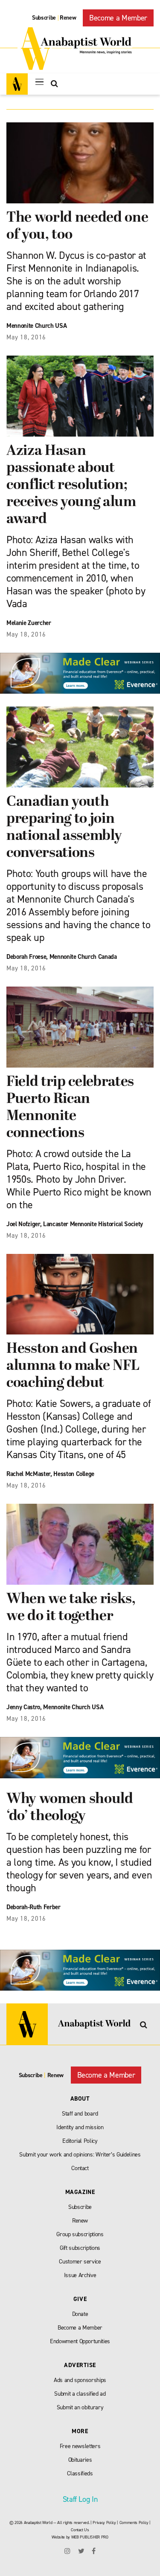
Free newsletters (80, 2446)
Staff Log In (80, 2499)
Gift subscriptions (80, 2248)
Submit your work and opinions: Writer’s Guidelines (80, 2155)
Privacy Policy (104, 2522)
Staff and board (80, 2114)
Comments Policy (134, 2522)
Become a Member (118, 18)
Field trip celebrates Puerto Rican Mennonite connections (70, 1108)
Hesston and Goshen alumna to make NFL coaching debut (73, 1366)
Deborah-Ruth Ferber (33, 1907)
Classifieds (80, 2473)
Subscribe (44, 18)
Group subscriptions (80, 2234)
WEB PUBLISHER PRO (90, 2537)
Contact (80, 2168)
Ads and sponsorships (80, 2380)
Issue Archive (80, 2275)
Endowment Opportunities (80, 2341)
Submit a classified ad (80, 2394)
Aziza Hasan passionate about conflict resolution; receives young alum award (71, 485)
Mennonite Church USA (36, 326)
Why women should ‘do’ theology (70, 1808)
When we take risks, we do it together (71, 1608)
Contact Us (80, 2530)
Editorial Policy (80, 2141)
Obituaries (80, 2460)
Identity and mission (80, 2127)
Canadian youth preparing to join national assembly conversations (64, 828)
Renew (68, 18)
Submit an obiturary (80, 2407)
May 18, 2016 (26, 337)
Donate (80, 2314)
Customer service (80, 2262)
